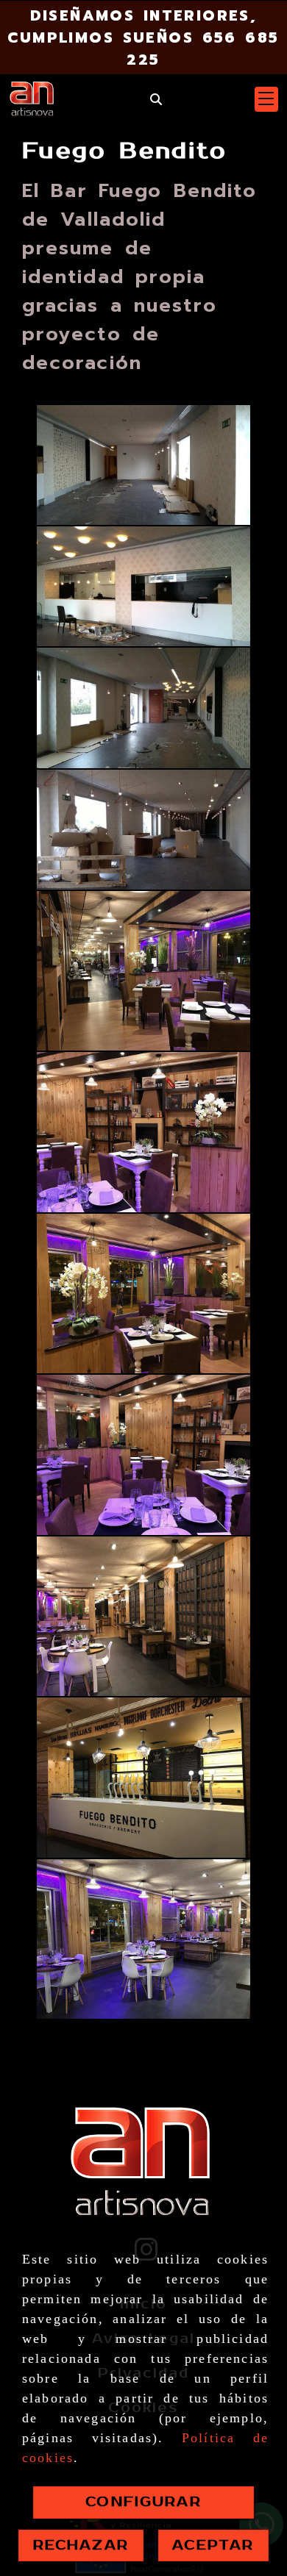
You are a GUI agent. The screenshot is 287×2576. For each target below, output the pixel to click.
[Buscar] (156, 100)
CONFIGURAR (143, 2502)
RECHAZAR (81, 2545)
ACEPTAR (213, 2545)
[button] (266, 99)
